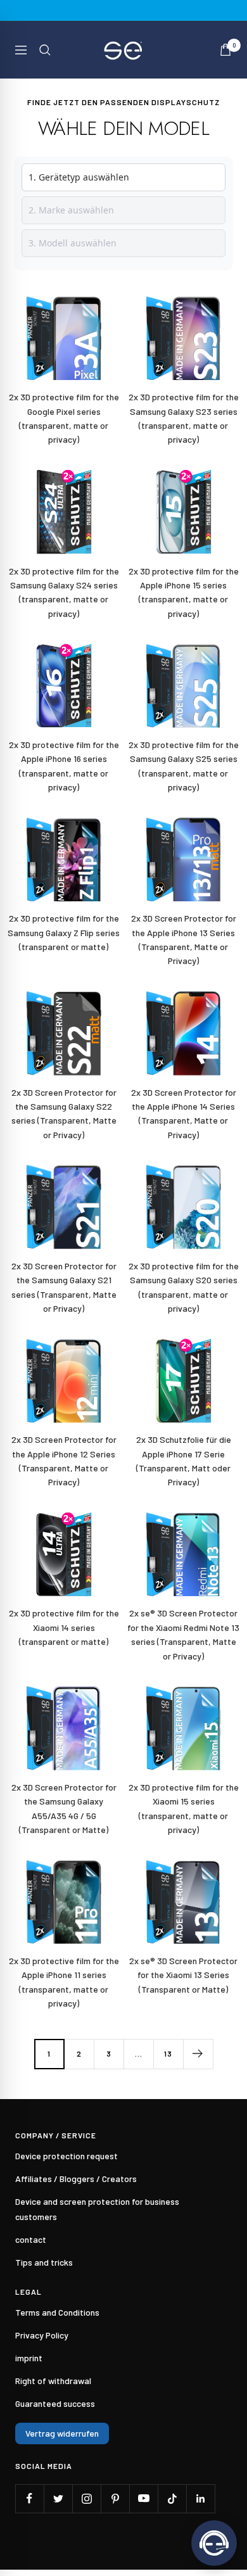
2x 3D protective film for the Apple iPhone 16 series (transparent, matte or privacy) (64, 766)
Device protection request (66, 2156)
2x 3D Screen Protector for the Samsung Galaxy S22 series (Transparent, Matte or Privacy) (64, 1114)
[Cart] (225, 50)
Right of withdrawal (53, 2381)
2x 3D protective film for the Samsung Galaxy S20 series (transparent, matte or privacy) (184, 1287)
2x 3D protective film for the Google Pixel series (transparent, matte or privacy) (64, 418)
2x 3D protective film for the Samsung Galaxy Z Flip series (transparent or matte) (64, 932)
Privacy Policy (42, 2335)
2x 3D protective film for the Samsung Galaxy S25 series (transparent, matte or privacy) (184, 766)
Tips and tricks (44, 2262)
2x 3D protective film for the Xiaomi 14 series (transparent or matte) (64, 1627)
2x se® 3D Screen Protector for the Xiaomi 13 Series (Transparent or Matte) (183, 1975)
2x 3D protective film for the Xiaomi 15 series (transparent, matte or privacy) (184, 1808)
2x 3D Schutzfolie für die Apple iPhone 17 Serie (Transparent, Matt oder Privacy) (184, 1461)
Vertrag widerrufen (62, 2433)
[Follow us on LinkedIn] (200, 2498)
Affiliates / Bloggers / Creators (76, 2179)
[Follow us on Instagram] (86, 2498)
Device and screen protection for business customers (97, 2209)
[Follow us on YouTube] (143, 2498)
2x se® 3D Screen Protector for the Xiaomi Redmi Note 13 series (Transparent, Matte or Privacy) (183, 1634)
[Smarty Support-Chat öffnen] (214, 2543)
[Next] (198, 2054)
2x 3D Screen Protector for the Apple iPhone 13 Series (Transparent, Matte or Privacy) (184, 939)
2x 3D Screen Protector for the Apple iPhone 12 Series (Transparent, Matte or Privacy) (64, 1461)
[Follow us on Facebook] (29, 2498)
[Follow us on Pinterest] (115, 2498)
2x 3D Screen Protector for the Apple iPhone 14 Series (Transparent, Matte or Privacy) (184, 1114)
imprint (29, 2358)
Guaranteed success (55, 2403)
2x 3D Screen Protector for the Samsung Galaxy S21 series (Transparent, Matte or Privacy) (64, 1287)
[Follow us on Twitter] (58, 2498)
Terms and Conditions (57, 2312)
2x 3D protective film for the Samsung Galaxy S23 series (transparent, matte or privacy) (184, 418)
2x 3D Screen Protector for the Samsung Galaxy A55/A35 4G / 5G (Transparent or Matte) (64, 1808)
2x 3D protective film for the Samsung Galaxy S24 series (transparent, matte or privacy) (64, 592)
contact (31, 2239)
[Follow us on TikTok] (172, 2498)
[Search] (45, 50)
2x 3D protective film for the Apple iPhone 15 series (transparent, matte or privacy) (184, 592)
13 (168, 2053)
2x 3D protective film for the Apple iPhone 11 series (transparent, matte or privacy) (64, 1982)
